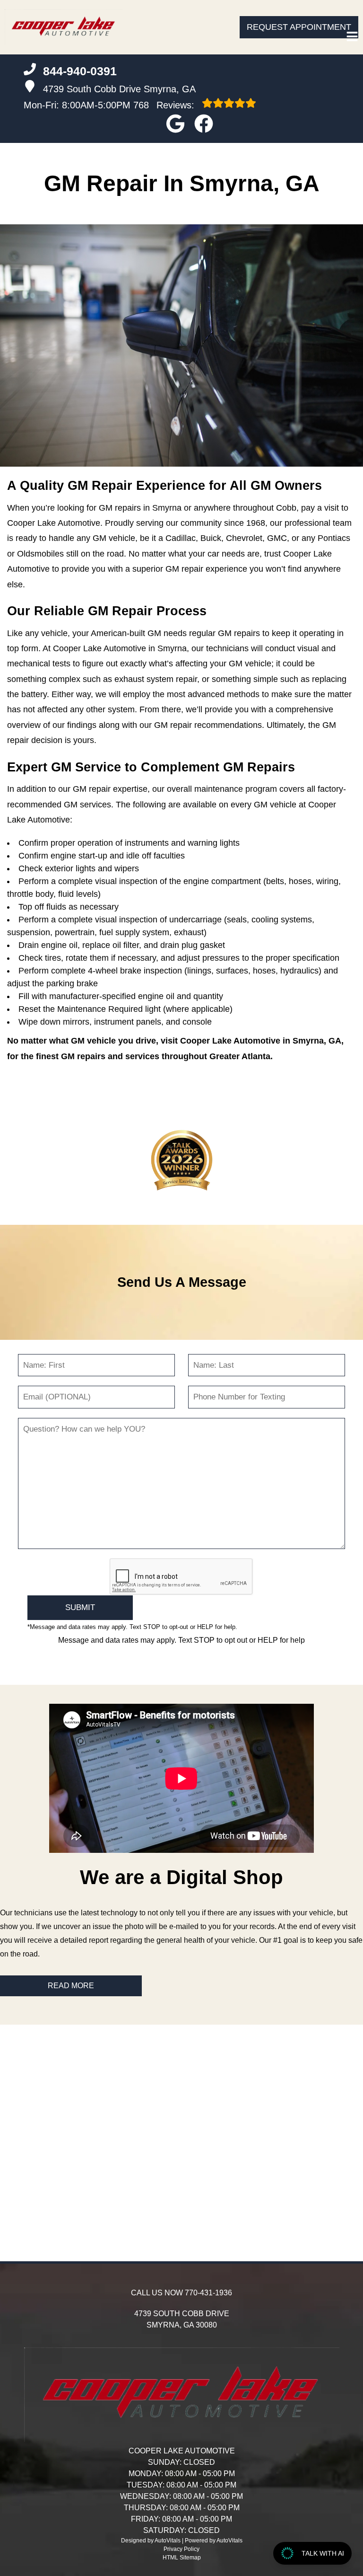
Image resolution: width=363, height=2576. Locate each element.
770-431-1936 (208, 2293)
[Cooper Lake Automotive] (64, 27)
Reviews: (165, 105)
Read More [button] (71, 1986)
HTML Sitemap (182, 2558)
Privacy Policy (181, 2549)
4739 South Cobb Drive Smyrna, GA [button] (119, 89)
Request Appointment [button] (299, 27)
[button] (175, 124)
